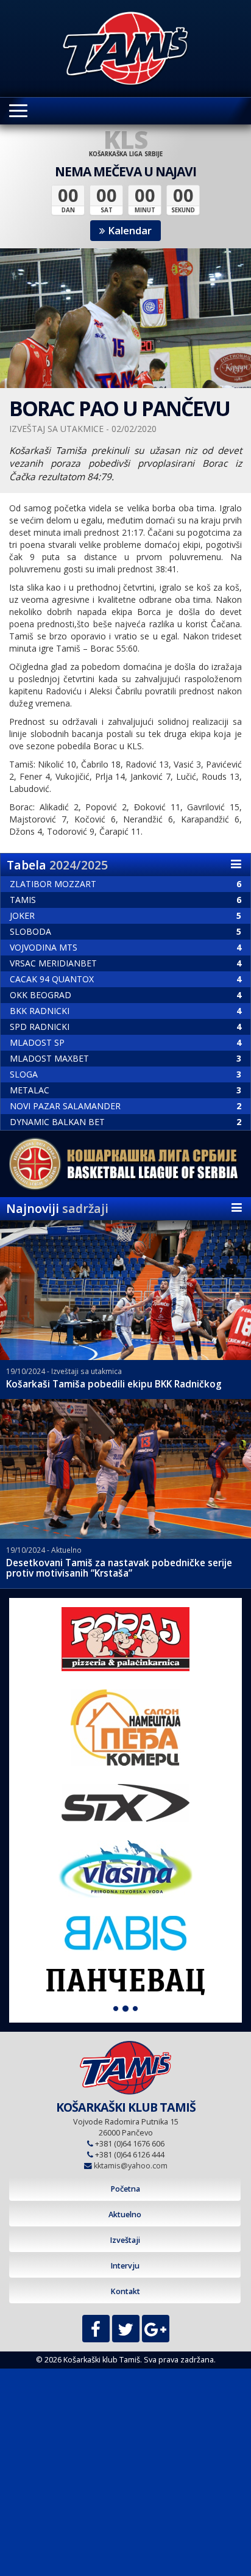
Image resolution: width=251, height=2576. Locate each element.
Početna (125, 2189)
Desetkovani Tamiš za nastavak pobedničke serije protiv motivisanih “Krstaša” (119, 1568)
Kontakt (125, 2291)
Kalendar (129, 230)
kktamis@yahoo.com (131, 2166)
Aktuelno (125, 2214)
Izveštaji (125, 2240)
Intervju (125, 2266)
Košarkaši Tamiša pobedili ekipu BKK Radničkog (114, 1384)
